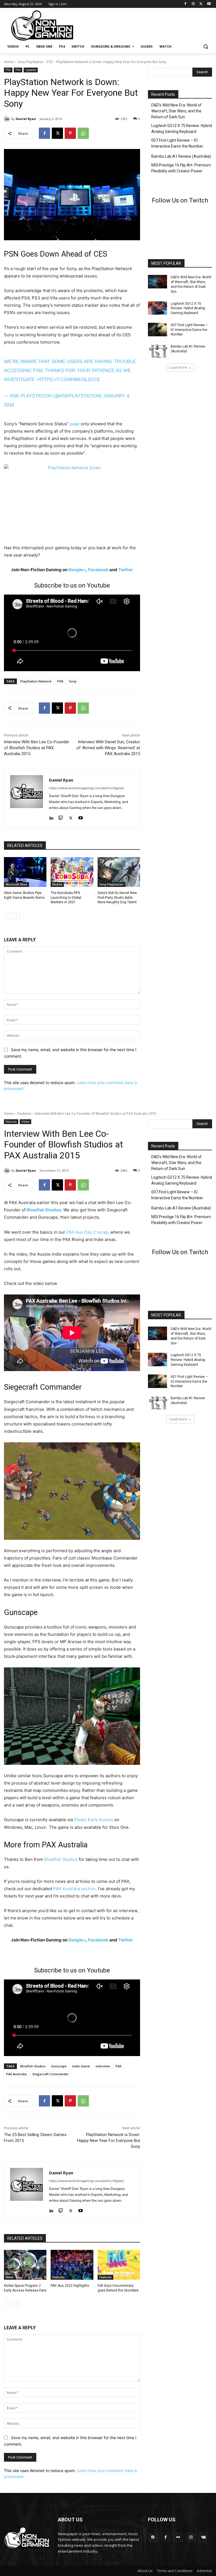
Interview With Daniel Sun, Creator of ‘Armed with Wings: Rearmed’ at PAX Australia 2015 (108, 748)
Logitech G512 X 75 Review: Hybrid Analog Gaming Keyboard (182, 129)
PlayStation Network (36, 681)
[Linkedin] (51, 817)
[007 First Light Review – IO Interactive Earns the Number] (157, 330)
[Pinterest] (70, 133)
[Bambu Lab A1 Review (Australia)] (157, 351)
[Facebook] (185, 4)
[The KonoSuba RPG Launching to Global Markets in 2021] (72, 872)
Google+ (77, 570)
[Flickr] (178, 2537)
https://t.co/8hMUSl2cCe (69, 380)
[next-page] (16, 916)
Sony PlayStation (30, 62)
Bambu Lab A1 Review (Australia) (181, 156)
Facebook (98, 570)
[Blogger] (153, 2537)
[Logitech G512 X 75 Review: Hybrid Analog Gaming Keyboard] (157, 308)
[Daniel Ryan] (8, 119)
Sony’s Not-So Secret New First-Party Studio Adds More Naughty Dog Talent (117, 898)
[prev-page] (7, 916)
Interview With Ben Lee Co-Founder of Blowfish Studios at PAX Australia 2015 (37, 748)
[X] (201, 4)
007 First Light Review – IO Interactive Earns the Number (177, 143)
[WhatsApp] (83, 133)
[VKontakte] (203, 2537)
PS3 (50, 62)
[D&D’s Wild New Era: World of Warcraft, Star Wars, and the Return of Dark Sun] (157, 282)
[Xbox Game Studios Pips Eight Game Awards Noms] (25, 872)
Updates (31, 70)
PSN (60, 681)
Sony (73, 681)
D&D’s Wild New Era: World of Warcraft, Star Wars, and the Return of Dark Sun (176, 111)
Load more (178, 367)
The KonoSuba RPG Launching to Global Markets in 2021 (66, 898)
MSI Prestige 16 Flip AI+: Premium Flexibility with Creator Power (181, 168)
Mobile (57, 884)
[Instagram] (193, 4)
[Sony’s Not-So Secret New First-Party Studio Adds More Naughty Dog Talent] (119, 872)
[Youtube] (209, 4)
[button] (205, 47)
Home (9, 62)
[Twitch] (61, 817)
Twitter (126, 570)
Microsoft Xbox (16, 884)
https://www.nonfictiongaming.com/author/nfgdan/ (86, 788)
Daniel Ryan (26, 119)
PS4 (18, 70)
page (75, 424)
